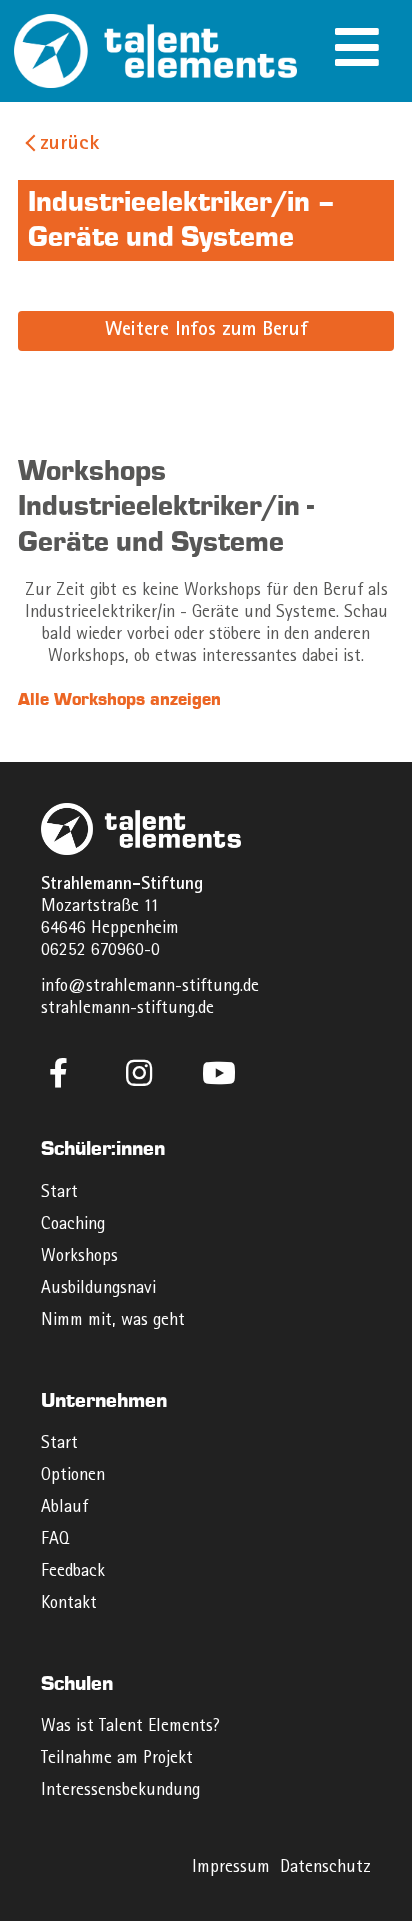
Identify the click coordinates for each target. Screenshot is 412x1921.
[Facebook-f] (59, 1073)
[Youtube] (219, 1073)
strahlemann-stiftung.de (127, 1009)
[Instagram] (139, 1073)
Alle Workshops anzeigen (119, 699)
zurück (69, 145)
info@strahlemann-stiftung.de (150, 987)
